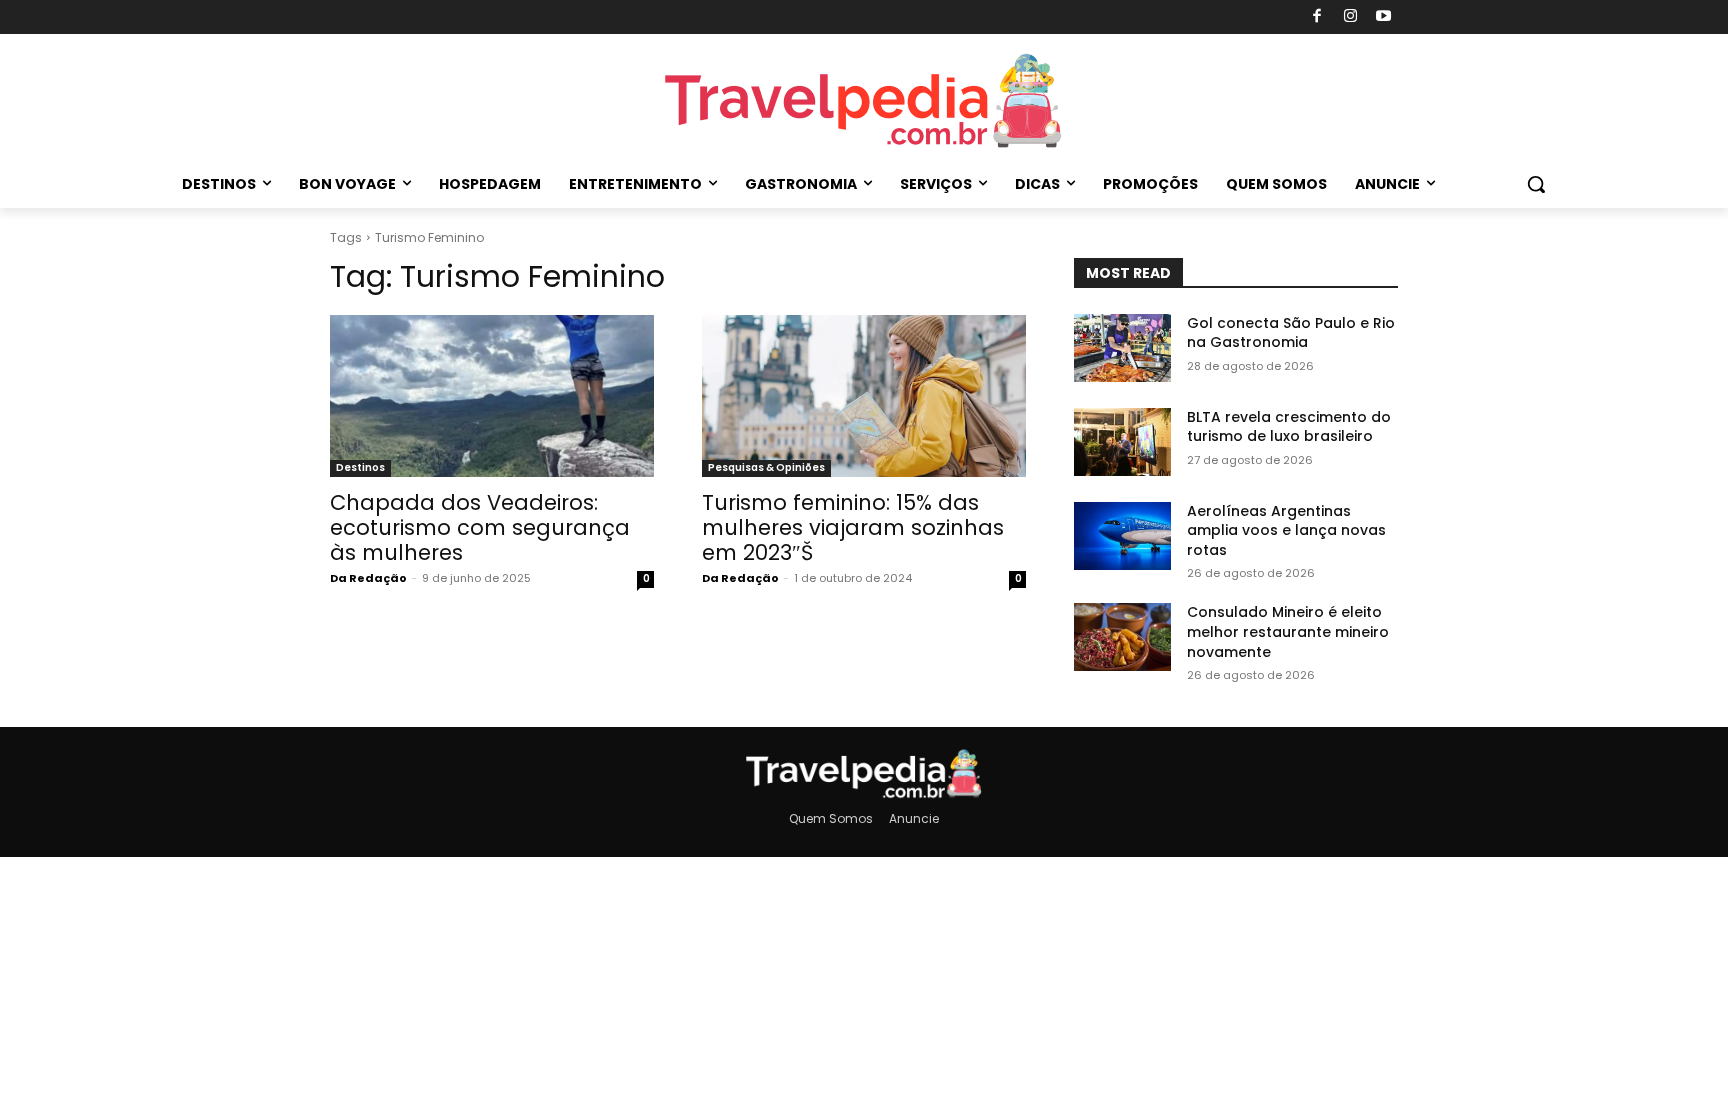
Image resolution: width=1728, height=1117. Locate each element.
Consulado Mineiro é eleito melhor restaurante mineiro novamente (1288, 631)
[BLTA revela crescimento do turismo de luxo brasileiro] (1122, 442)
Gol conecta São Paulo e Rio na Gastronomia (1291, 333)
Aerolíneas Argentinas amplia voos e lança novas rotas (1286, 530)
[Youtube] (1384, 17)
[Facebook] (1317, 17)
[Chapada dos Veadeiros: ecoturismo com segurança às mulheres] (492, 396)
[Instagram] (1350, 17)
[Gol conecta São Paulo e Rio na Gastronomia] (1122, 348)
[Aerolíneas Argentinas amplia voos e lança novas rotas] (1122, 536)
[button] (1536, 184)
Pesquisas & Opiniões (766, 467)
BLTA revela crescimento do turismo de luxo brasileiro (1289, 427)
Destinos (360, 467)
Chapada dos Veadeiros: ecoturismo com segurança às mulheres (480, 527)
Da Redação (368, 578)
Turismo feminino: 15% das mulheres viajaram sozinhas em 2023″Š (853, 527)
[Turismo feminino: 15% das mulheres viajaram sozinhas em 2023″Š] (864, 396)
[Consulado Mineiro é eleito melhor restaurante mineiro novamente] (1122, 637)
